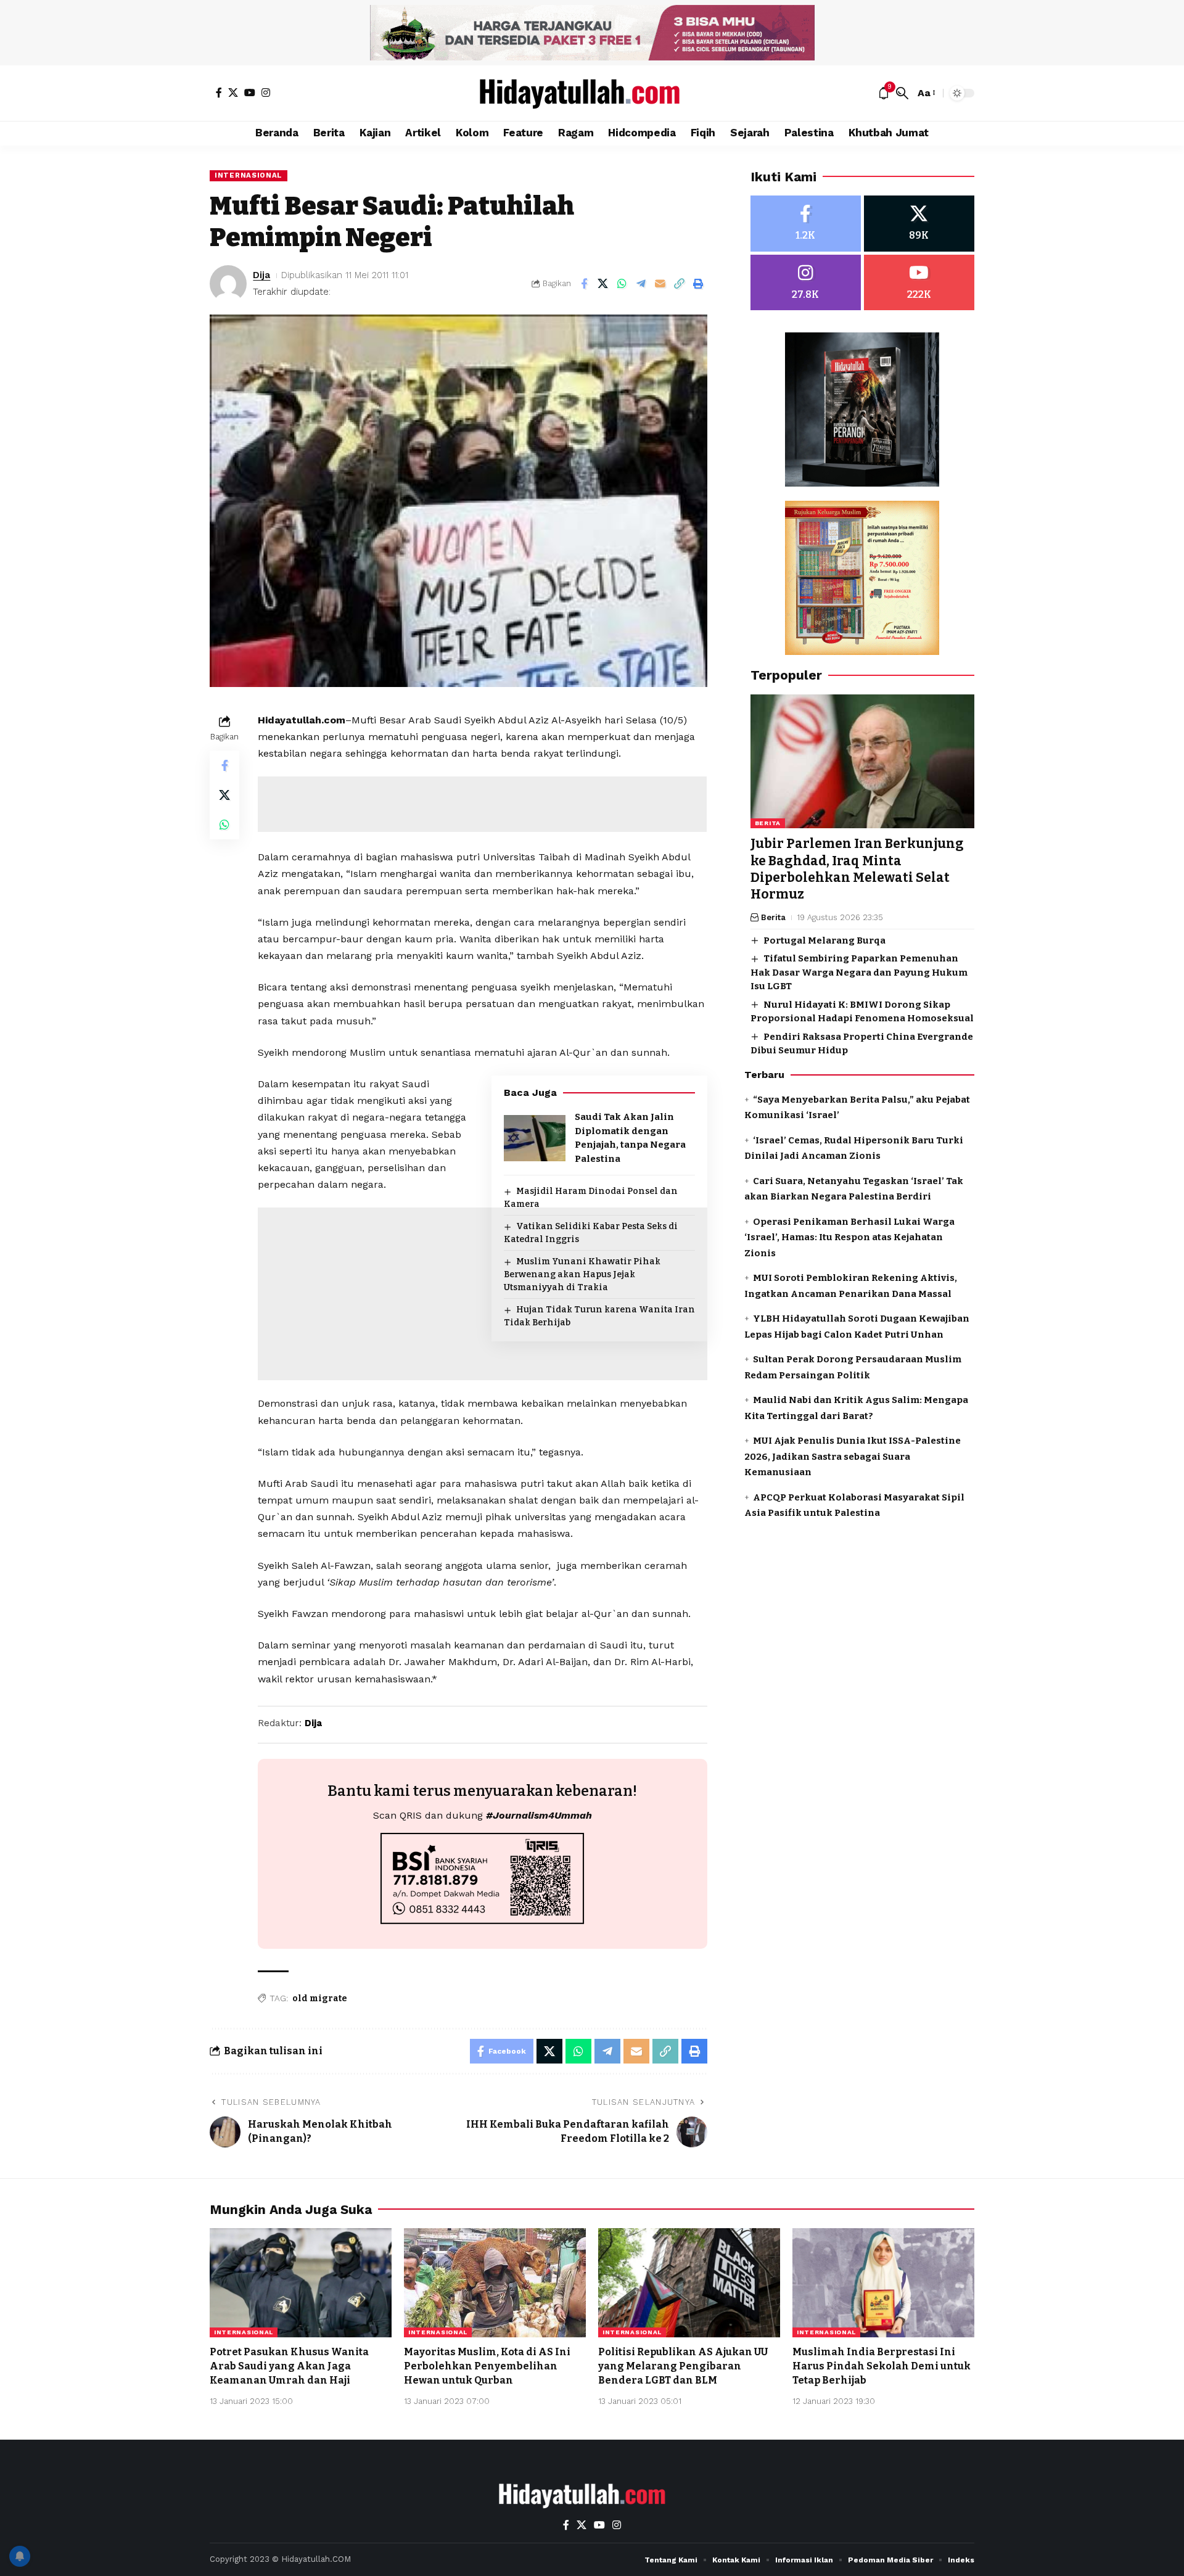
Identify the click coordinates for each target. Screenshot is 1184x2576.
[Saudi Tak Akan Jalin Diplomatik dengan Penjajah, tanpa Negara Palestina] (535, 1138)
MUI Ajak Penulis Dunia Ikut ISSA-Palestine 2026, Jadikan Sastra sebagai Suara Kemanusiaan (853, 1456)
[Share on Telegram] (641, 284)
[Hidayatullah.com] (592, 93)
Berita (768, 824)
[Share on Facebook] (584, 284)
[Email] (660, 284)
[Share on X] (603, 284)
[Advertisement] (482, 804)
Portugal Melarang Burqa (824, 940)
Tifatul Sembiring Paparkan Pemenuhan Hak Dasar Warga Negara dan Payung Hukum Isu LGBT (859, 972)
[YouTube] (250, 93)
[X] (233, 93)
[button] (902, 93)
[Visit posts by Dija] (228, 284)
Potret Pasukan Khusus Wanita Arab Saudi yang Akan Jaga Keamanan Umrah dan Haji (289, 2366)
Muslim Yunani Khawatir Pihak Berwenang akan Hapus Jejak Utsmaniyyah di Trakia (582, 1274)
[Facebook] (219, 93)
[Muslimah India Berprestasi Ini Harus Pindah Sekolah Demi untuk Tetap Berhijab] (883, 2283)
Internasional (249, 175)
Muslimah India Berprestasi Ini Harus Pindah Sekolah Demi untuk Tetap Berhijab (882, 2366)
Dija (261, 275)
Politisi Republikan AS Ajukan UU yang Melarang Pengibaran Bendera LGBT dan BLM (683, 2366)
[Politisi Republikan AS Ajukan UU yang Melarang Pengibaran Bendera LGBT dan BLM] (689, 2283)
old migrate (320, 1998)
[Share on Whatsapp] (622, 284)
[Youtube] (919, 283)
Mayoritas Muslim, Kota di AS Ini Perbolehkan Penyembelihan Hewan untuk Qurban (487, 2366)
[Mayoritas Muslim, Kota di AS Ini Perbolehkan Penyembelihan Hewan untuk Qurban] (495, 2283)
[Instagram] (266, 93)
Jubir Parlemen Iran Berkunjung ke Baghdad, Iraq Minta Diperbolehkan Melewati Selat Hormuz (857, 870)
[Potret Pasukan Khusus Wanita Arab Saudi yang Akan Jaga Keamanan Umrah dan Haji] (301, 2283)
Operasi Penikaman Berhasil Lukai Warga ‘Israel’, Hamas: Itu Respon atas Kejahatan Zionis (849, 1237)
